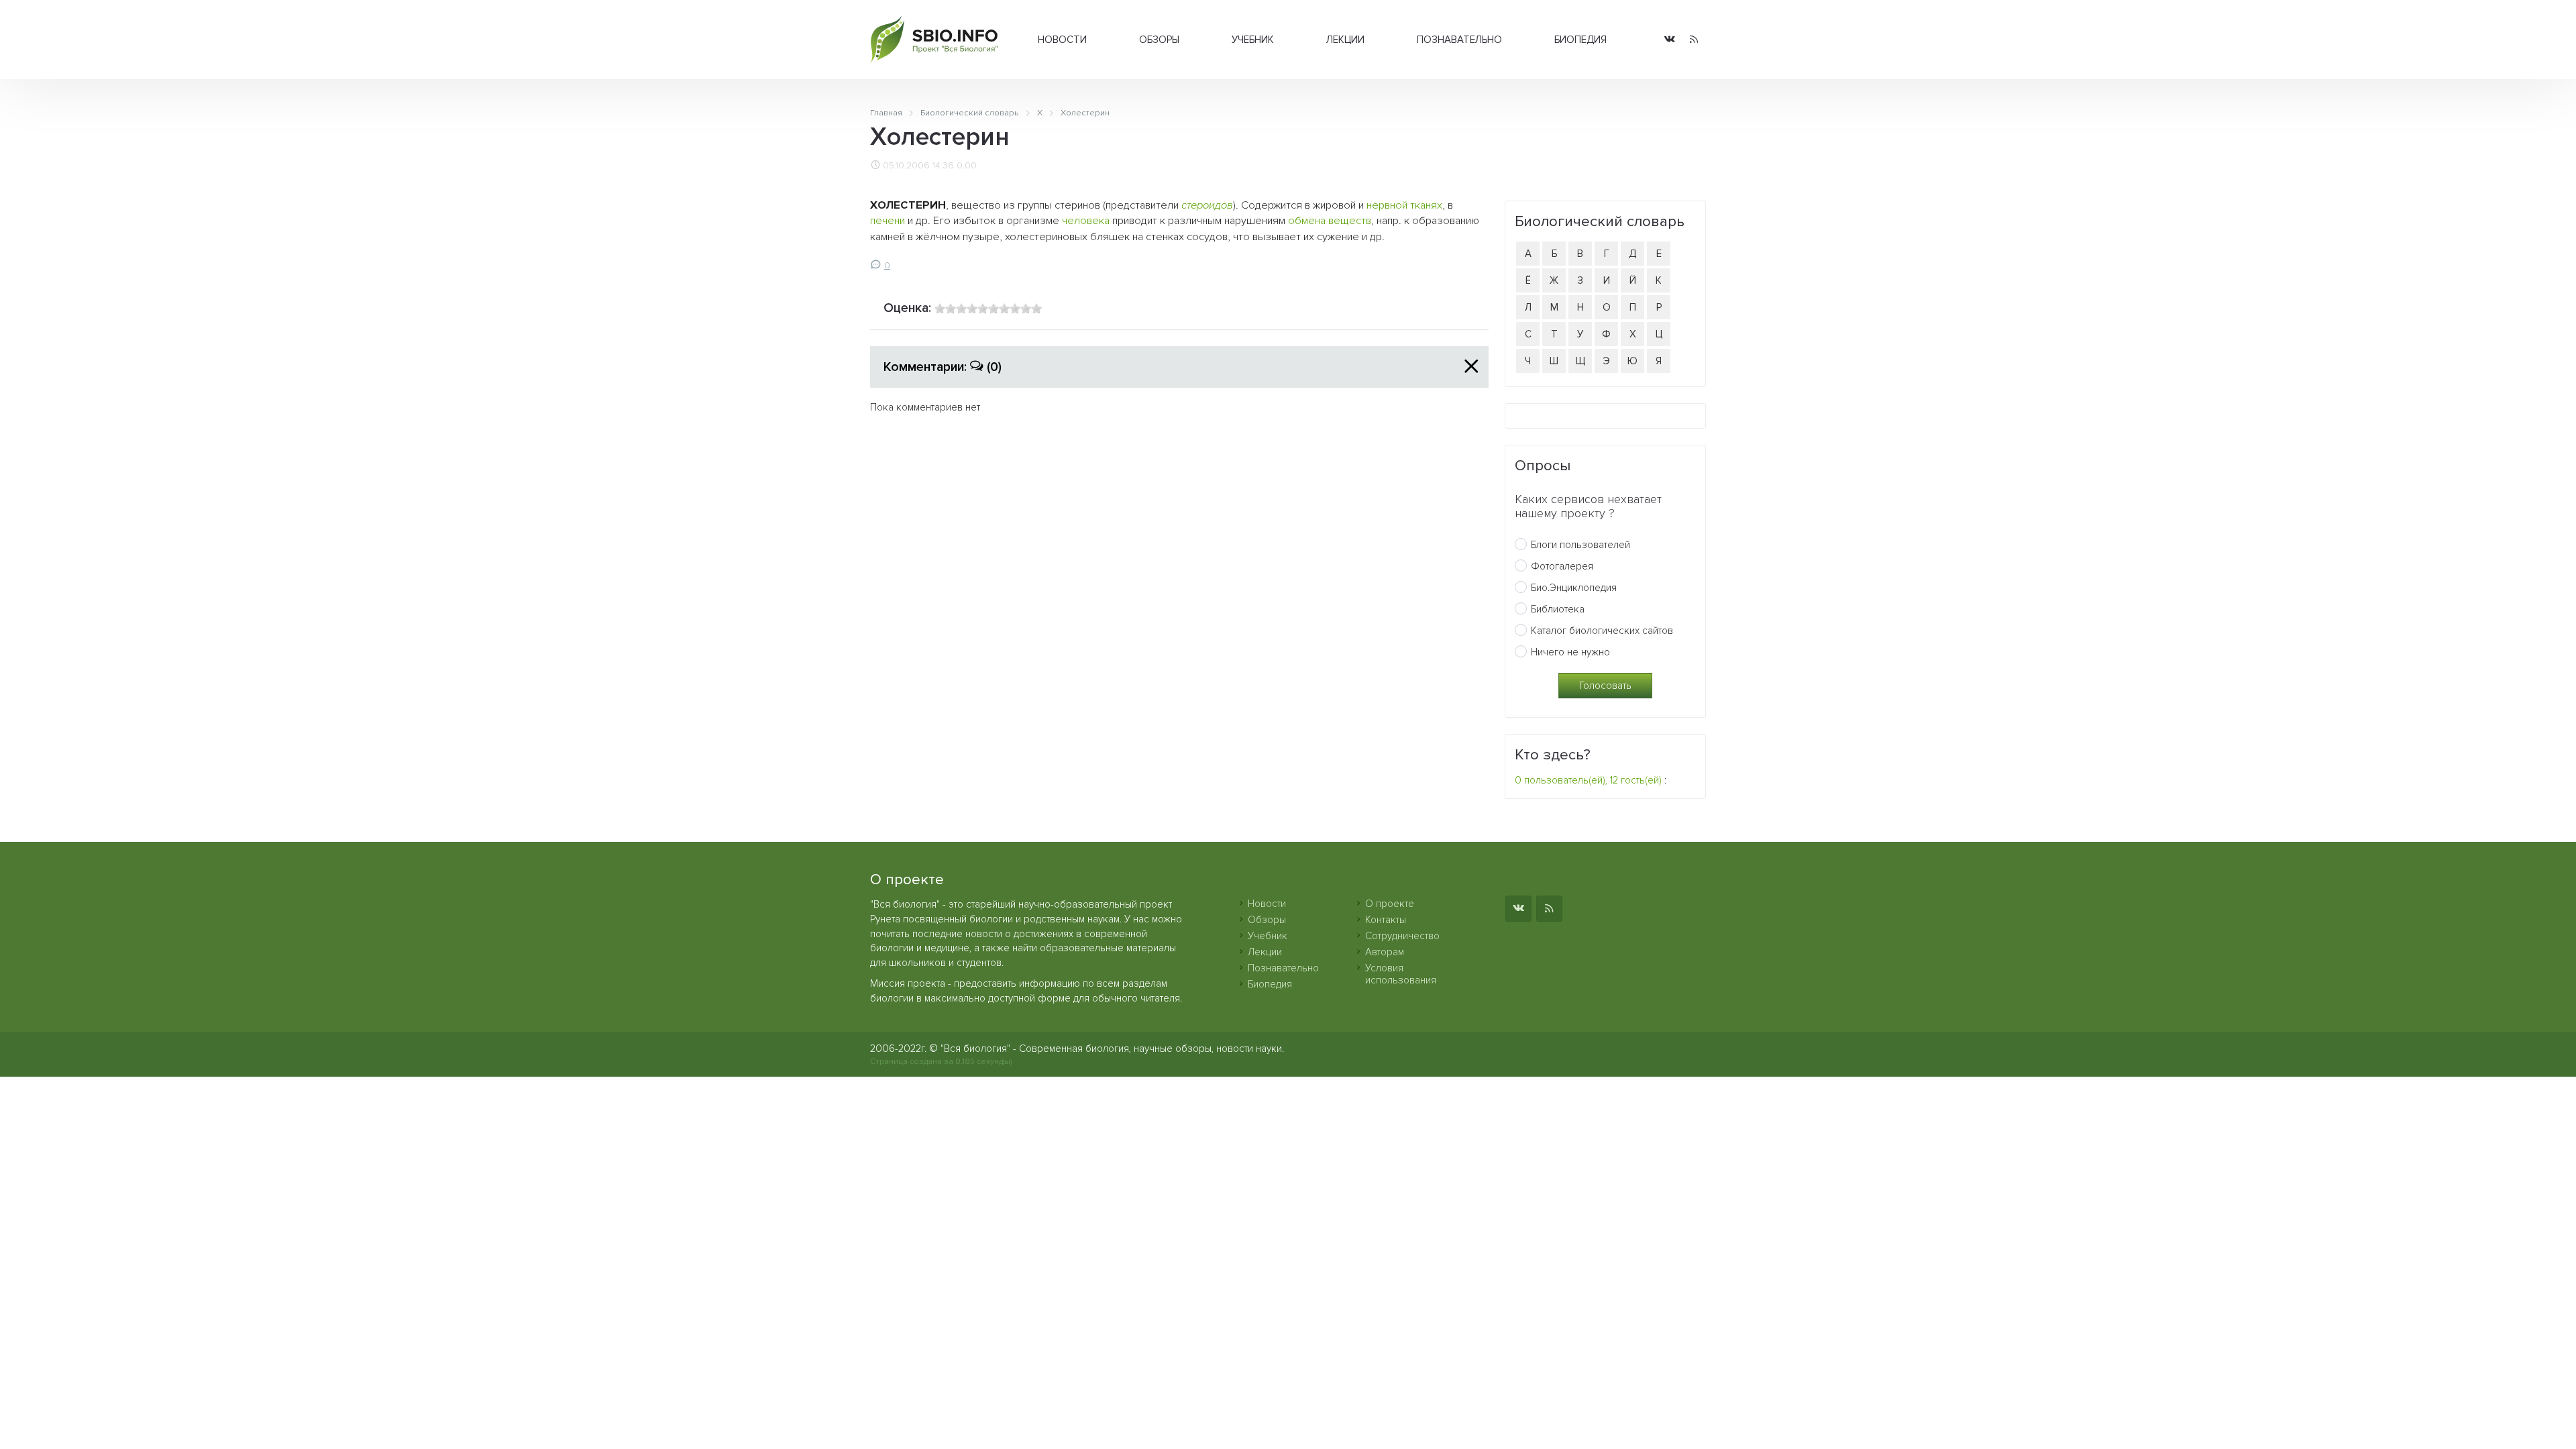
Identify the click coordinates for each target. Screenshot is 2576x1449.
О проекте (1390, 904)
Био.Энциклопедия (1574, 588)
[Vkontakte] (1670, 40)
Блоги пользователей (1580, 545)
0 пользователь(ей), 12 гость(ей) (1588, 780)
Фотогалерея (1562, 566)
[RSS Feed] (1694, 40)
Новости (1062, 40)
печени (888, 221)
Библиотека (1558, 609)
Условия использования (1401, 974)
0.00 (967, 166)
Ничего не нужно (1570, 652)
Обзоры (1159, 40)
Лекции (1345, 40)
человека (1086, 221)
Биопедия (1580, 40)
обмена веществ (1330, 221)
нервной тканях (1404, 205)
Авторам (1385, 952)
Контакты (1386, 920)
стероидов (1207, 205)
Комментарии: (943, 367)
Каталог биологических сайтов (1602, 631)
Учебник (1253, 40)
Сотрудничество (1402, 936)
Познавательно (1459, 40)
